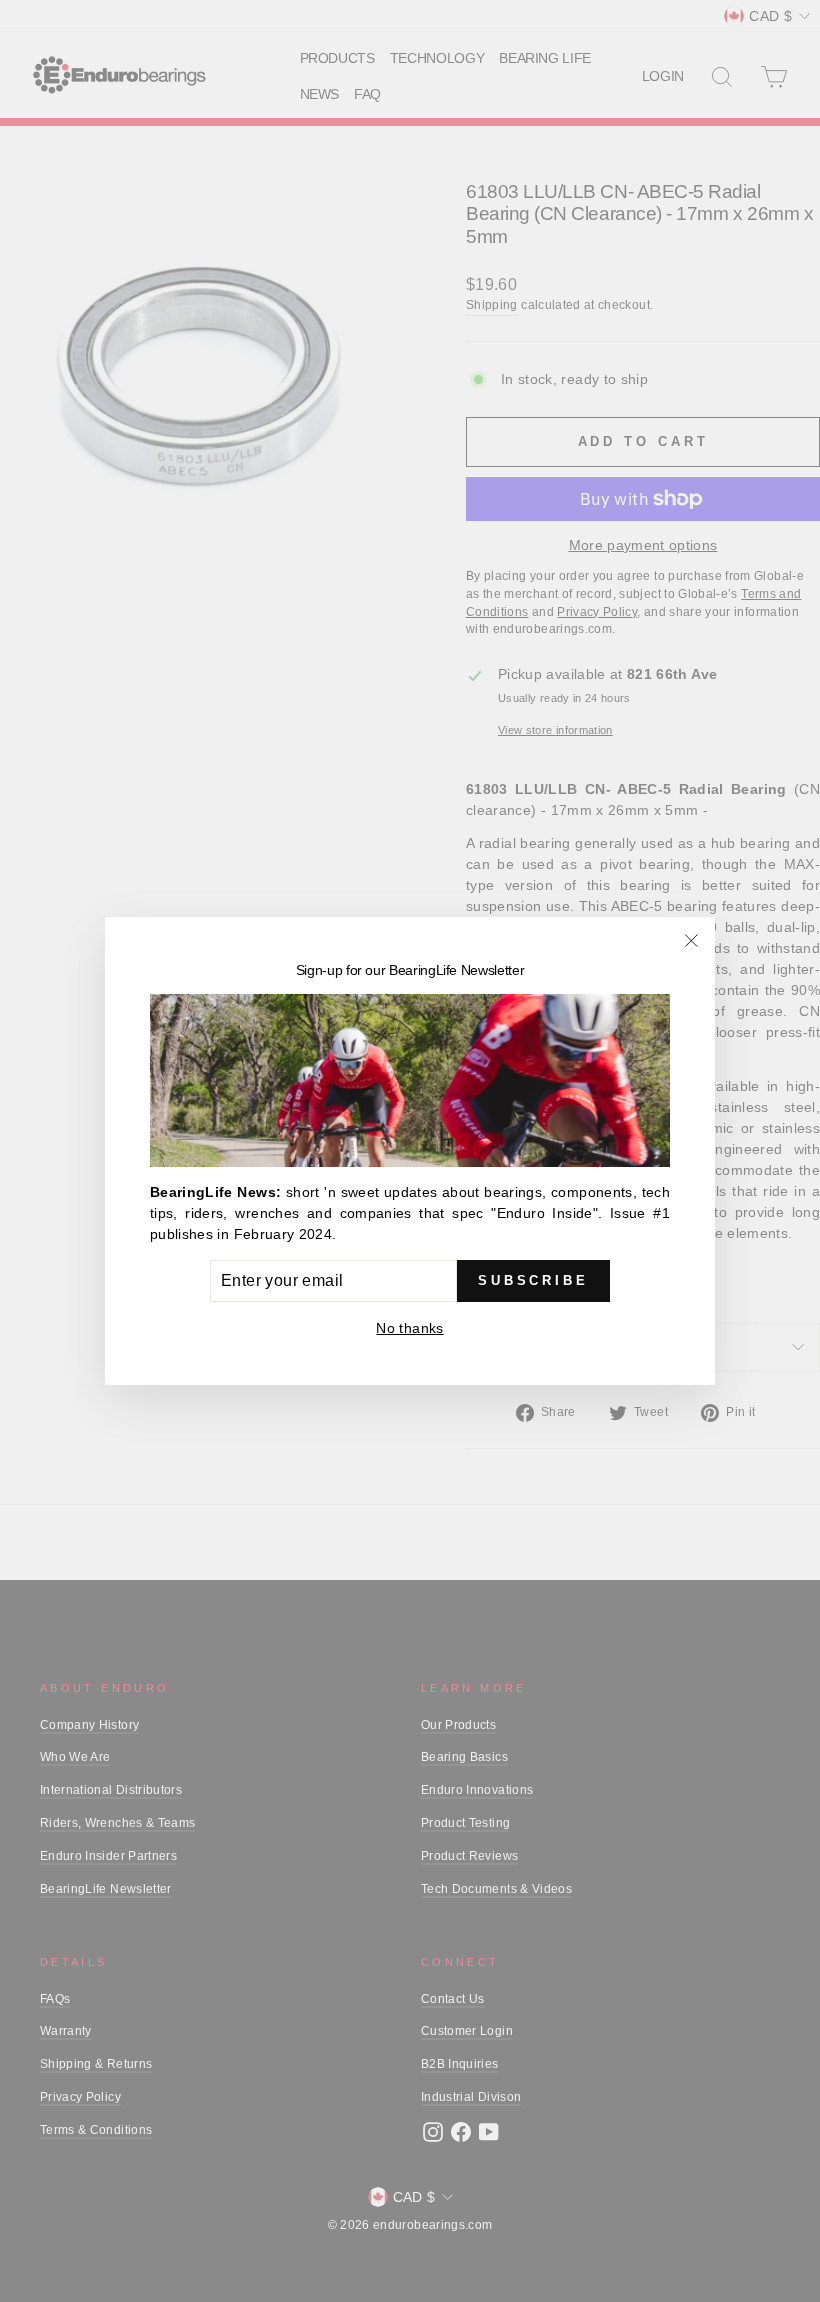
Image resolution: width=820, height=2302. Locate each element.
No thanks (409, 1328)
